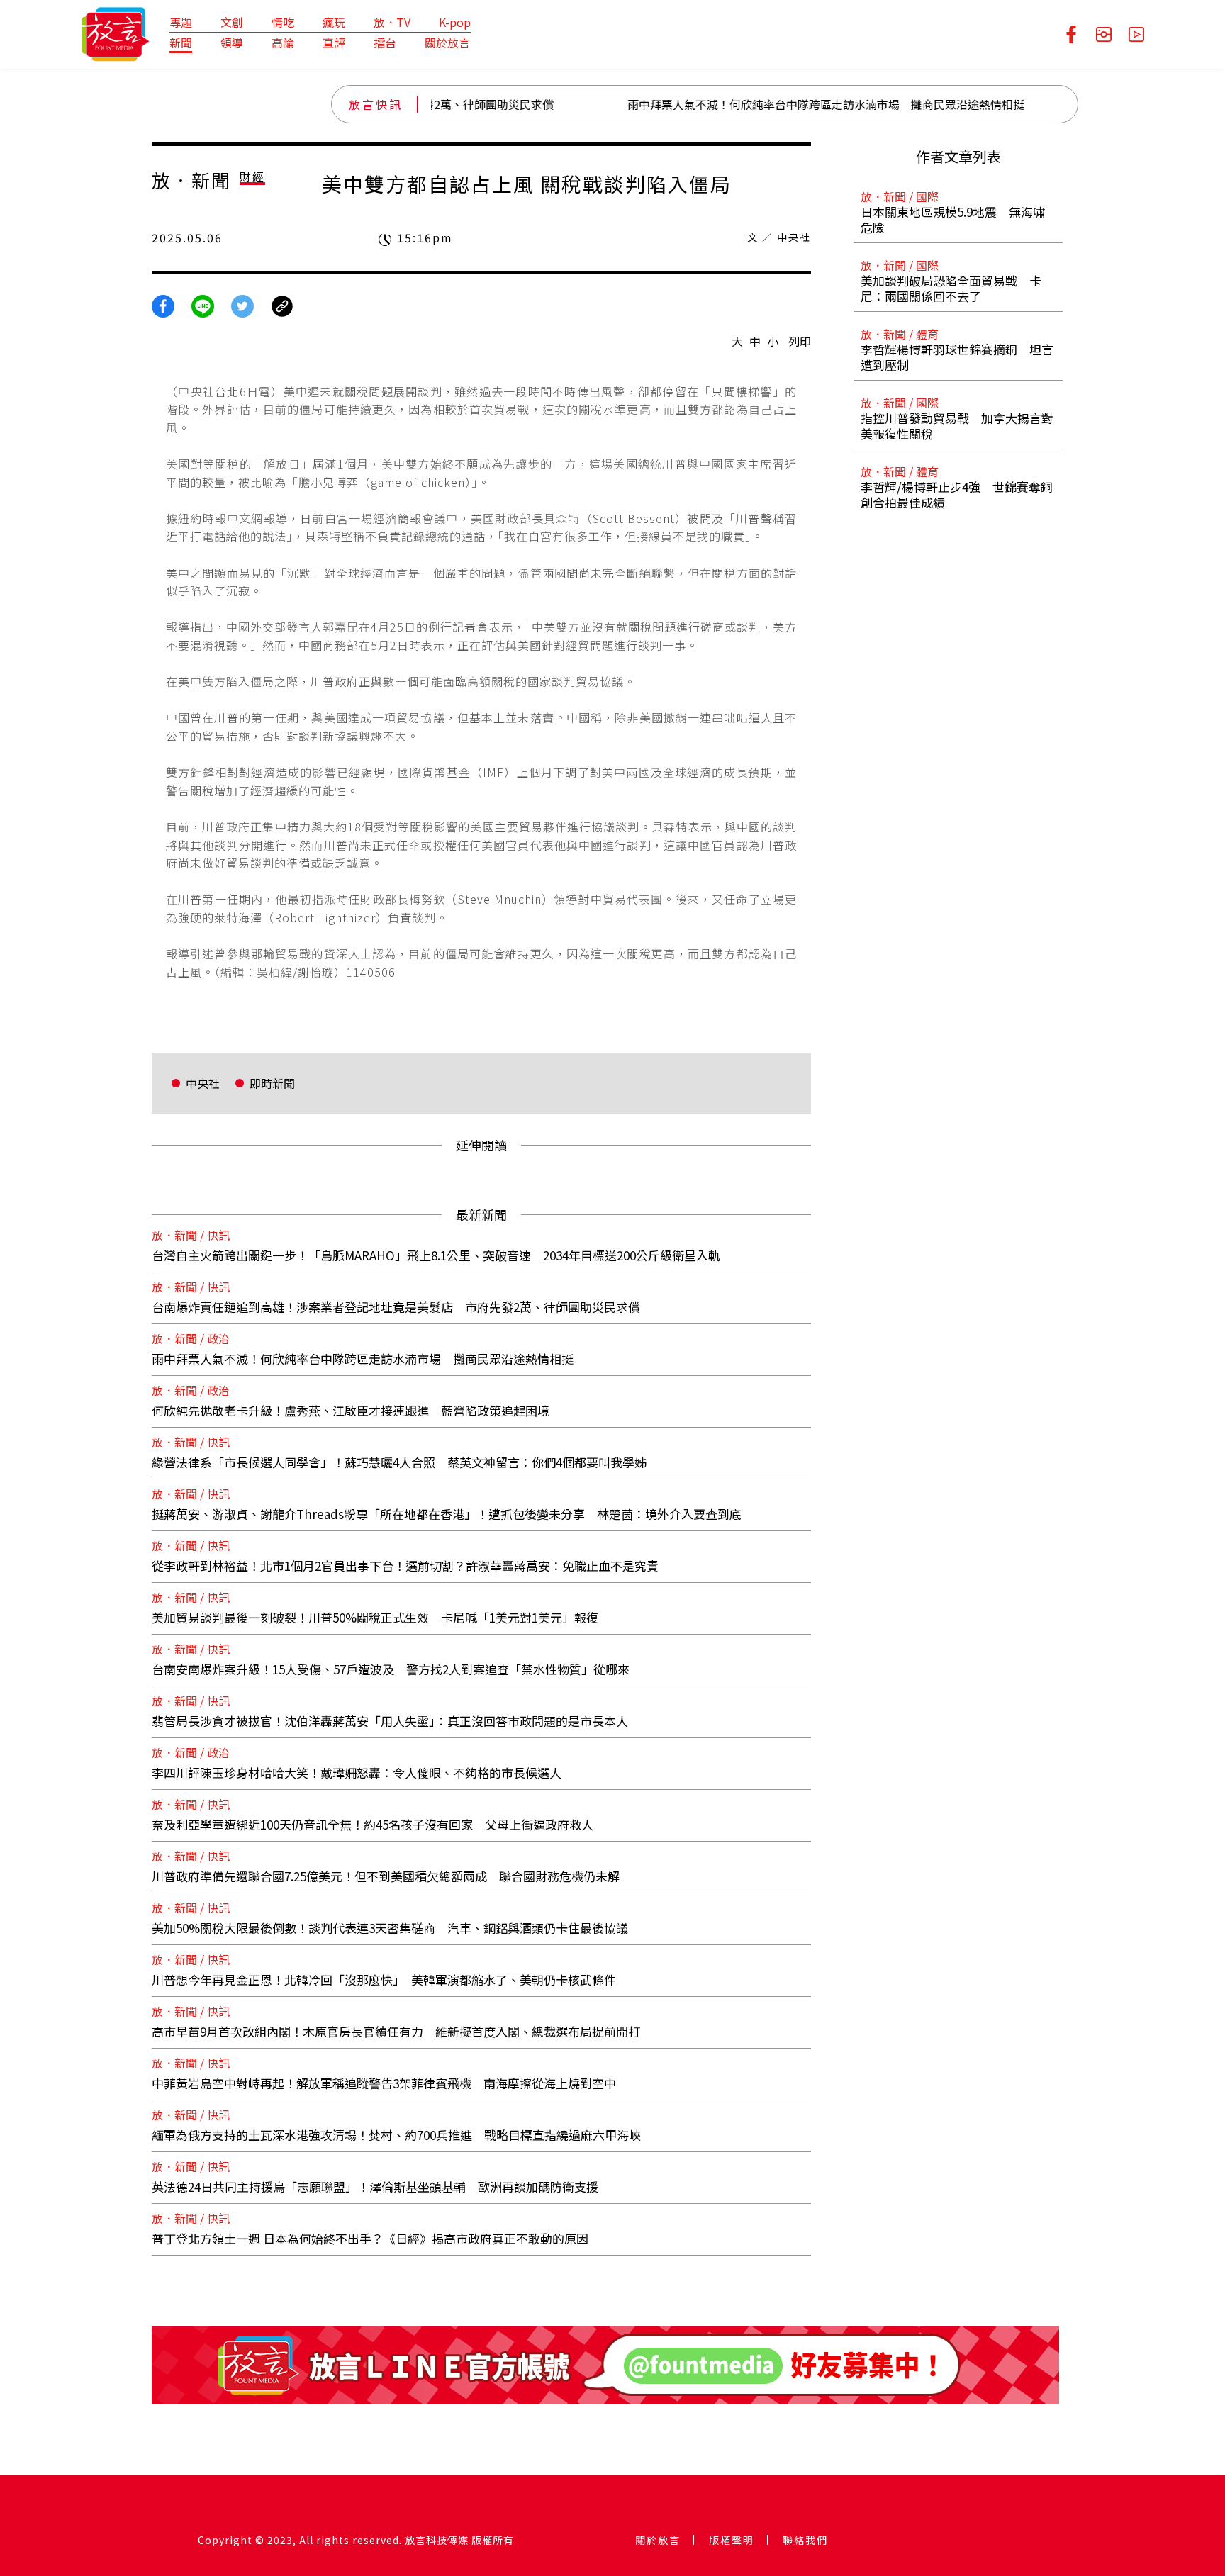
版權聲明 (732, 2540)
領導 (232, 43)
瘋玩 (334, 22)
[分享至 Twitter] (242, 304)
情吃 (283, 22)
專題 (181, 22)
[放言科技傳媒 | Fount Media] (115, 33)
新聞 (181, 43)
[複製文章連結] (282, 304)
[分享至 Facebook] (163, 304)
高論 (283, 43)
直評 (334, 43)
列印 (800, 341)
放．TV (392, 22)
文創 (232, 22)
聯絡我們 (805, 2540)
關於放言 (447, 43)
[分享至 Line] (203, 304)
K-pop (455, 22)
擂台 (385, 43)
